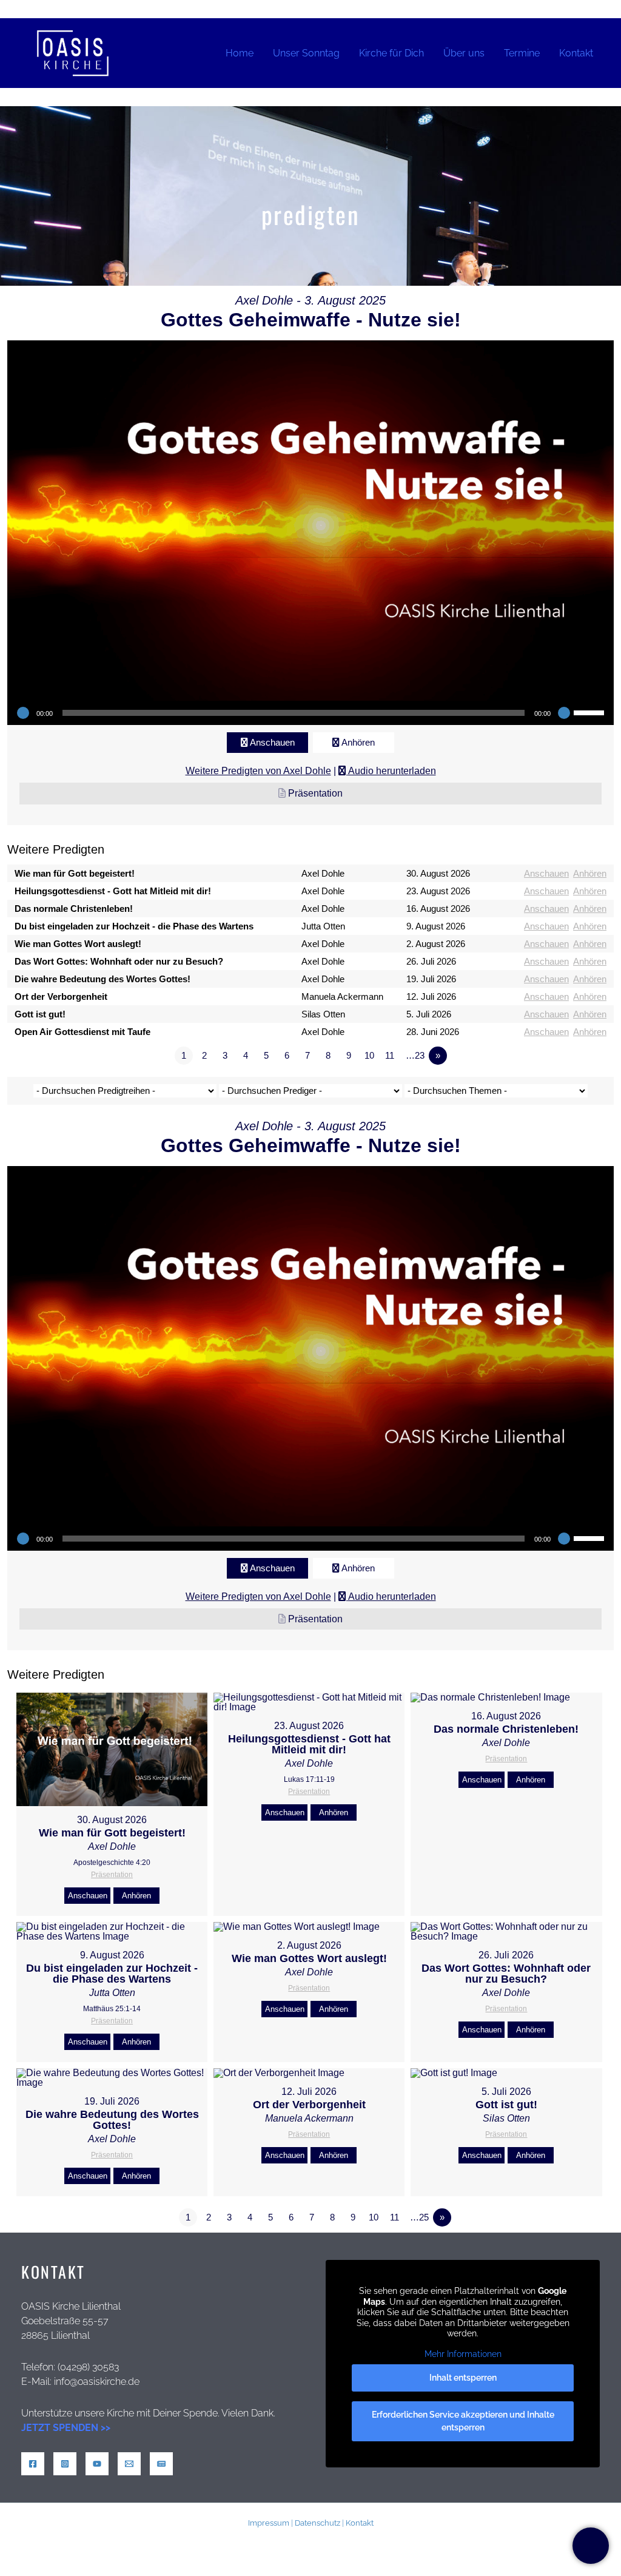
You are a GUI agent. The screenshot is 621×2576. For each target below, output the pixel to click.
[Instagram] (65, 2464)
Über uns (464, 53)
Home (240, 53)
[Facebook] (33, 2464)
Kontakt (576, 53)
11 (390, 1055)
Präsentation (315, 793)
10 (369, 1055)
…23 (415, 1055)
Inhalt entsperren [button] (463, 2378)
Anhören (358, 742)
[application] (310, 713)
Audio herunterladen (392, 771)
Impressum (269, 2523)
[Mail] (129, 2464)
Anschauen (272, 742)
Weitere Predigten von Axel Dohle (258, 771)
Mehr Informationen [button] (463, 2354)
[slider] (591, 712)
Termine (522, 53)
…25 (419, 2217)
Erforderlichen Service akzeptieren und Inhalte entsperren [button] (463, 2421)
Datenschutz (317, 2523)
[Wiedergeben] (23, 713)
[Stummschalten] (564, 713)
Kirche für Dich (391, 53)
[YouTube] (97, 2464)
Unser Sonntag (306, 53)
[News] (161, 2464)
